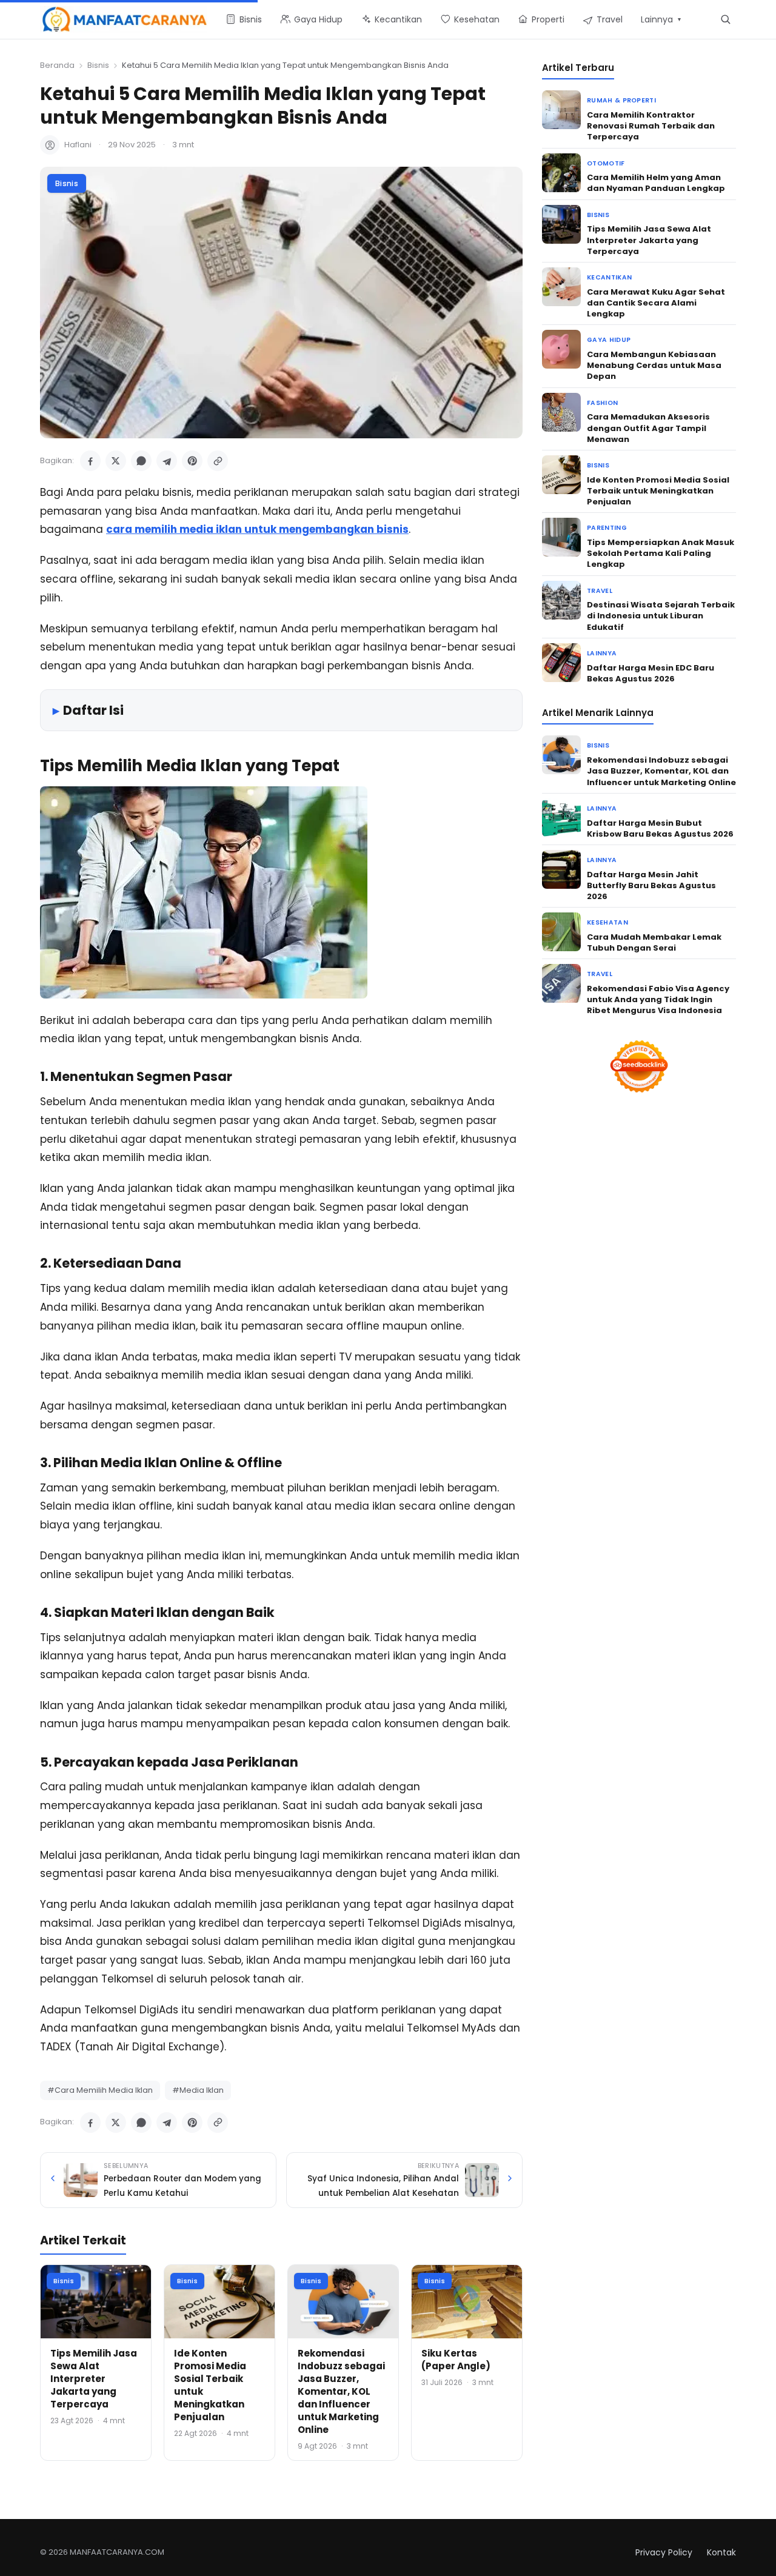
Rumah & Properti (621, 100)
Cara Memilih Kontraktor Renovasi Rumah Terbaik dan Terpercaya (651, 126)
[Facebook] (90, 461)
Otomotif (606, 163)
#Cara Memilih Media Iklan (100, 2090)
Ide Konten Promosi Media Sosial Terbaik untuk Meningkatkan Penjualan (658, 491)
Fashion (602, 403)
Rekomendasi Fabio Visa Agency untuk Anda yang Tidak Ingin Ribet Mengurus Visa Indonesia (658, 999)
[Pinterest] (192, 461)
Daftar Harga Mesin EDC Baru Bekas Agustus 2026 (651, 673)
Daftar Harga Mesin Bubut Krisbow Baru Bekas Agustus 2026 (660, 828)
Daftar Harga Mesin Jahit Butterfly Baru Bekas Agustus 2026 (651, 885)
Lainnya (602, 653)
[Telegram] (167, 461)
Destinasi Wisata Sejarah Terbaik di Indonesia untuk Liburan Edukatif (661, 616)
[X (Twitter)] (116, 461)
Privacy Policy (664, 2552)
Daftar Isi (93, 710)
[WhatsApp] (141, 461)
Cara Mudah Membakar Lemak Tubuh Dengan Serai (654, 942)
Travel (600, 591)
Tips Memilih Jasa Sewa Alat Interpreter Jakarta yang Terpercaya (94, 2379)
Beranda (57, 65)
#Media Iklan (198, 2090)
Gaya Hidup (609, 340)
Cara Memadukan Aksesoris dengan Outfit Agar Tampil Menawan (648, 428)
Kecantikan (609, 277)
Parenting (607, 528)
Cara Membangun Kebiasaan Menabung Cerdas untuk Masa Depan (654, 365)
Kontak (721, 2552)
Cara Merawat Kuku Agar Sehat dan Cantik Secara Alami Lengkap (656, 303)
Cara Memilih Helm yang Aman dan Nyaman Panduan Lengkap (656, 183)
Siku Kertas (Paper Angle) (456, 2360)
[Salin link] (218, 461)
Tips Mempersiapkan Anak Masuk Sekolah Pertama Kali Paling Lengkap (661, 553)
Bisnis (98, 65)
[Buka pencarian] (725, 19)
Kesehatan (607, 922)
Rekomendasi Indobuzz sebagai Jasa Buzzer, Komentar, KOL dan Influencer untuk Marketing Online (341, 2391)
